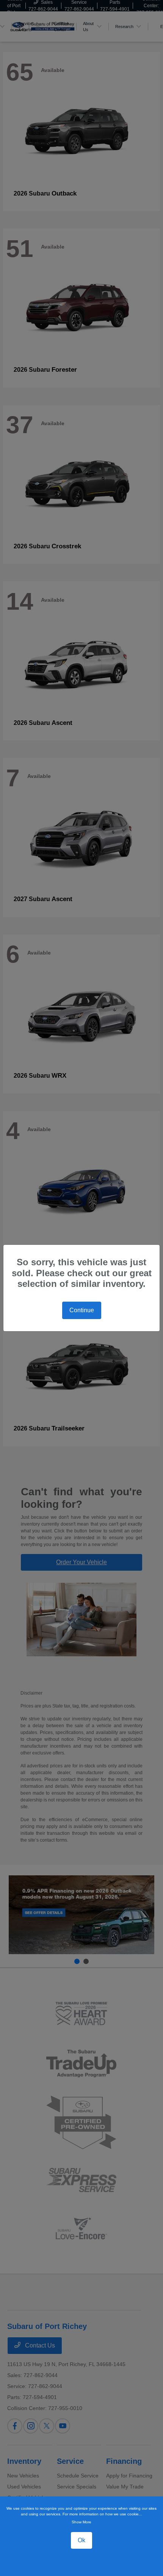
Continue (82, 1310)
